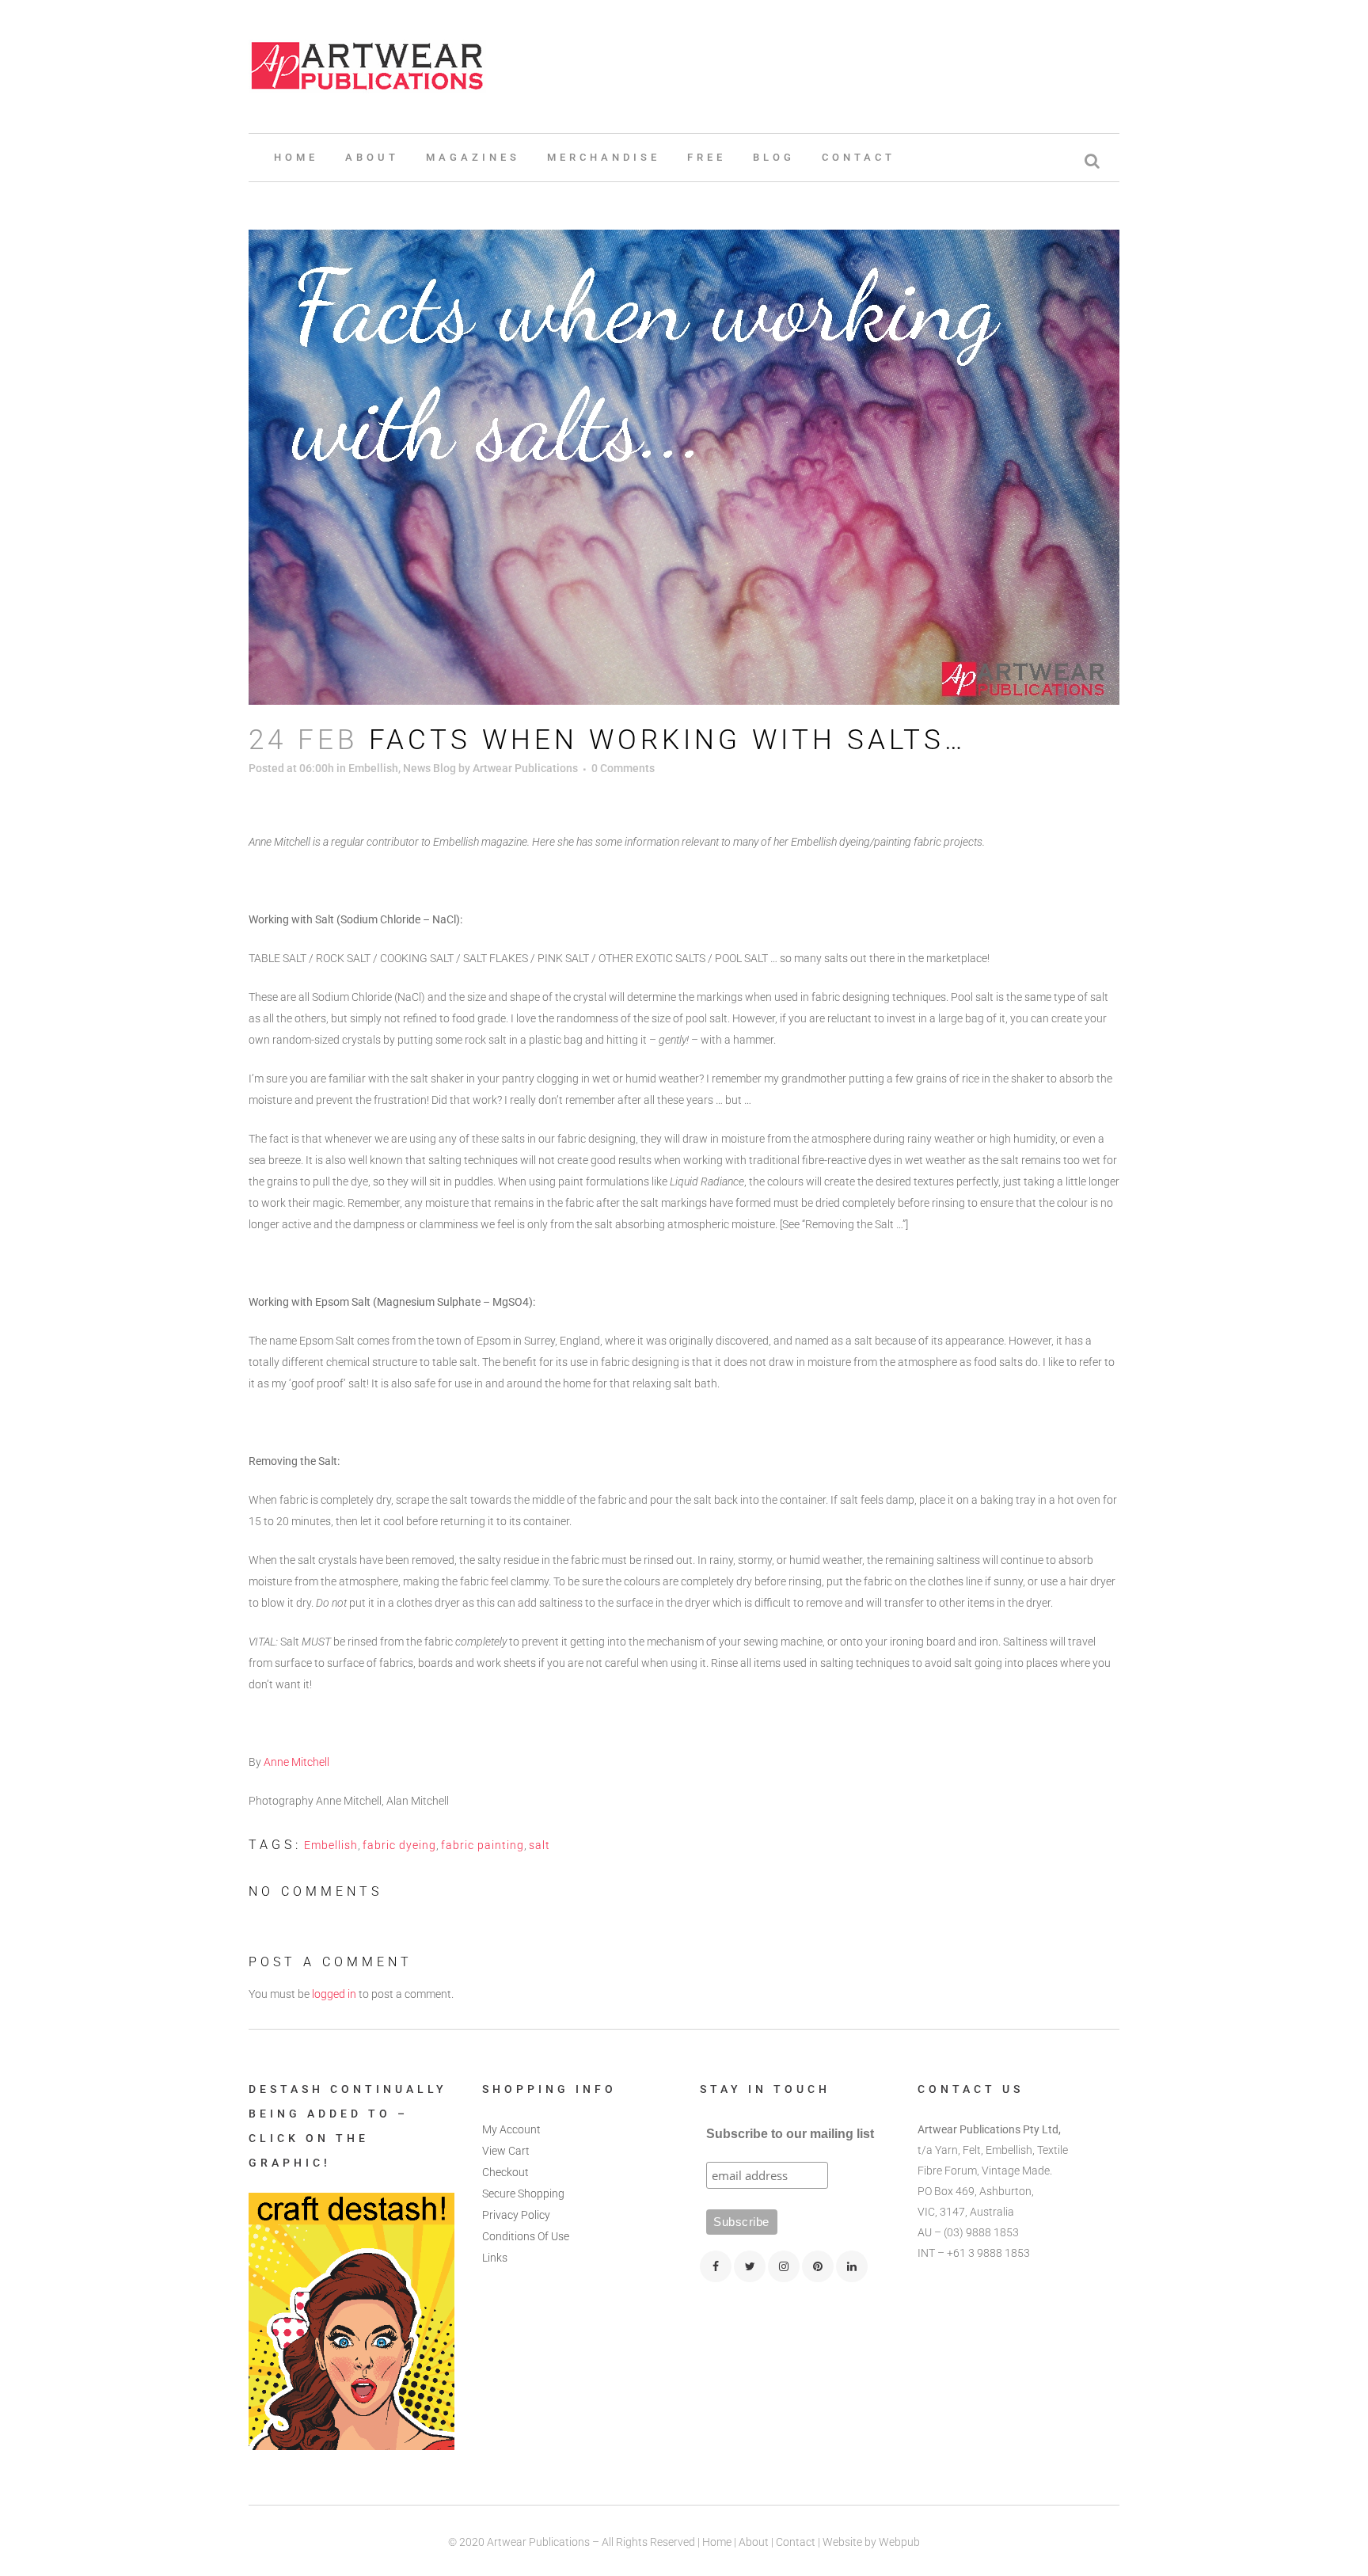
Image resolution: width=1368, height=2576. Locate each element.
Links (495, 2258)
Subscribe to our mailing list (790, 2134)
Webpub (899, 2542)
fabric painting (483, 1845)
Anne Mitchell (296, 1762)
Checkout (505, 2172)
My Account (511, 2129)
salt (540, 1845)
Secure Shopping (523, 2194)
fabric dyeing (399, 1845)
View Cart (506, 2151)
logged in (334, 1994)
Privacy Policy (516, 2215)
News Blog (429, 768)
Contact (796, 2542)
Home (717, 2542)
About (754, 2542)
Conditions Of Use (526, 2236)
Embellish (373, 768)
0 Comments (623, 768)
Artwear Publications (525, 768)
